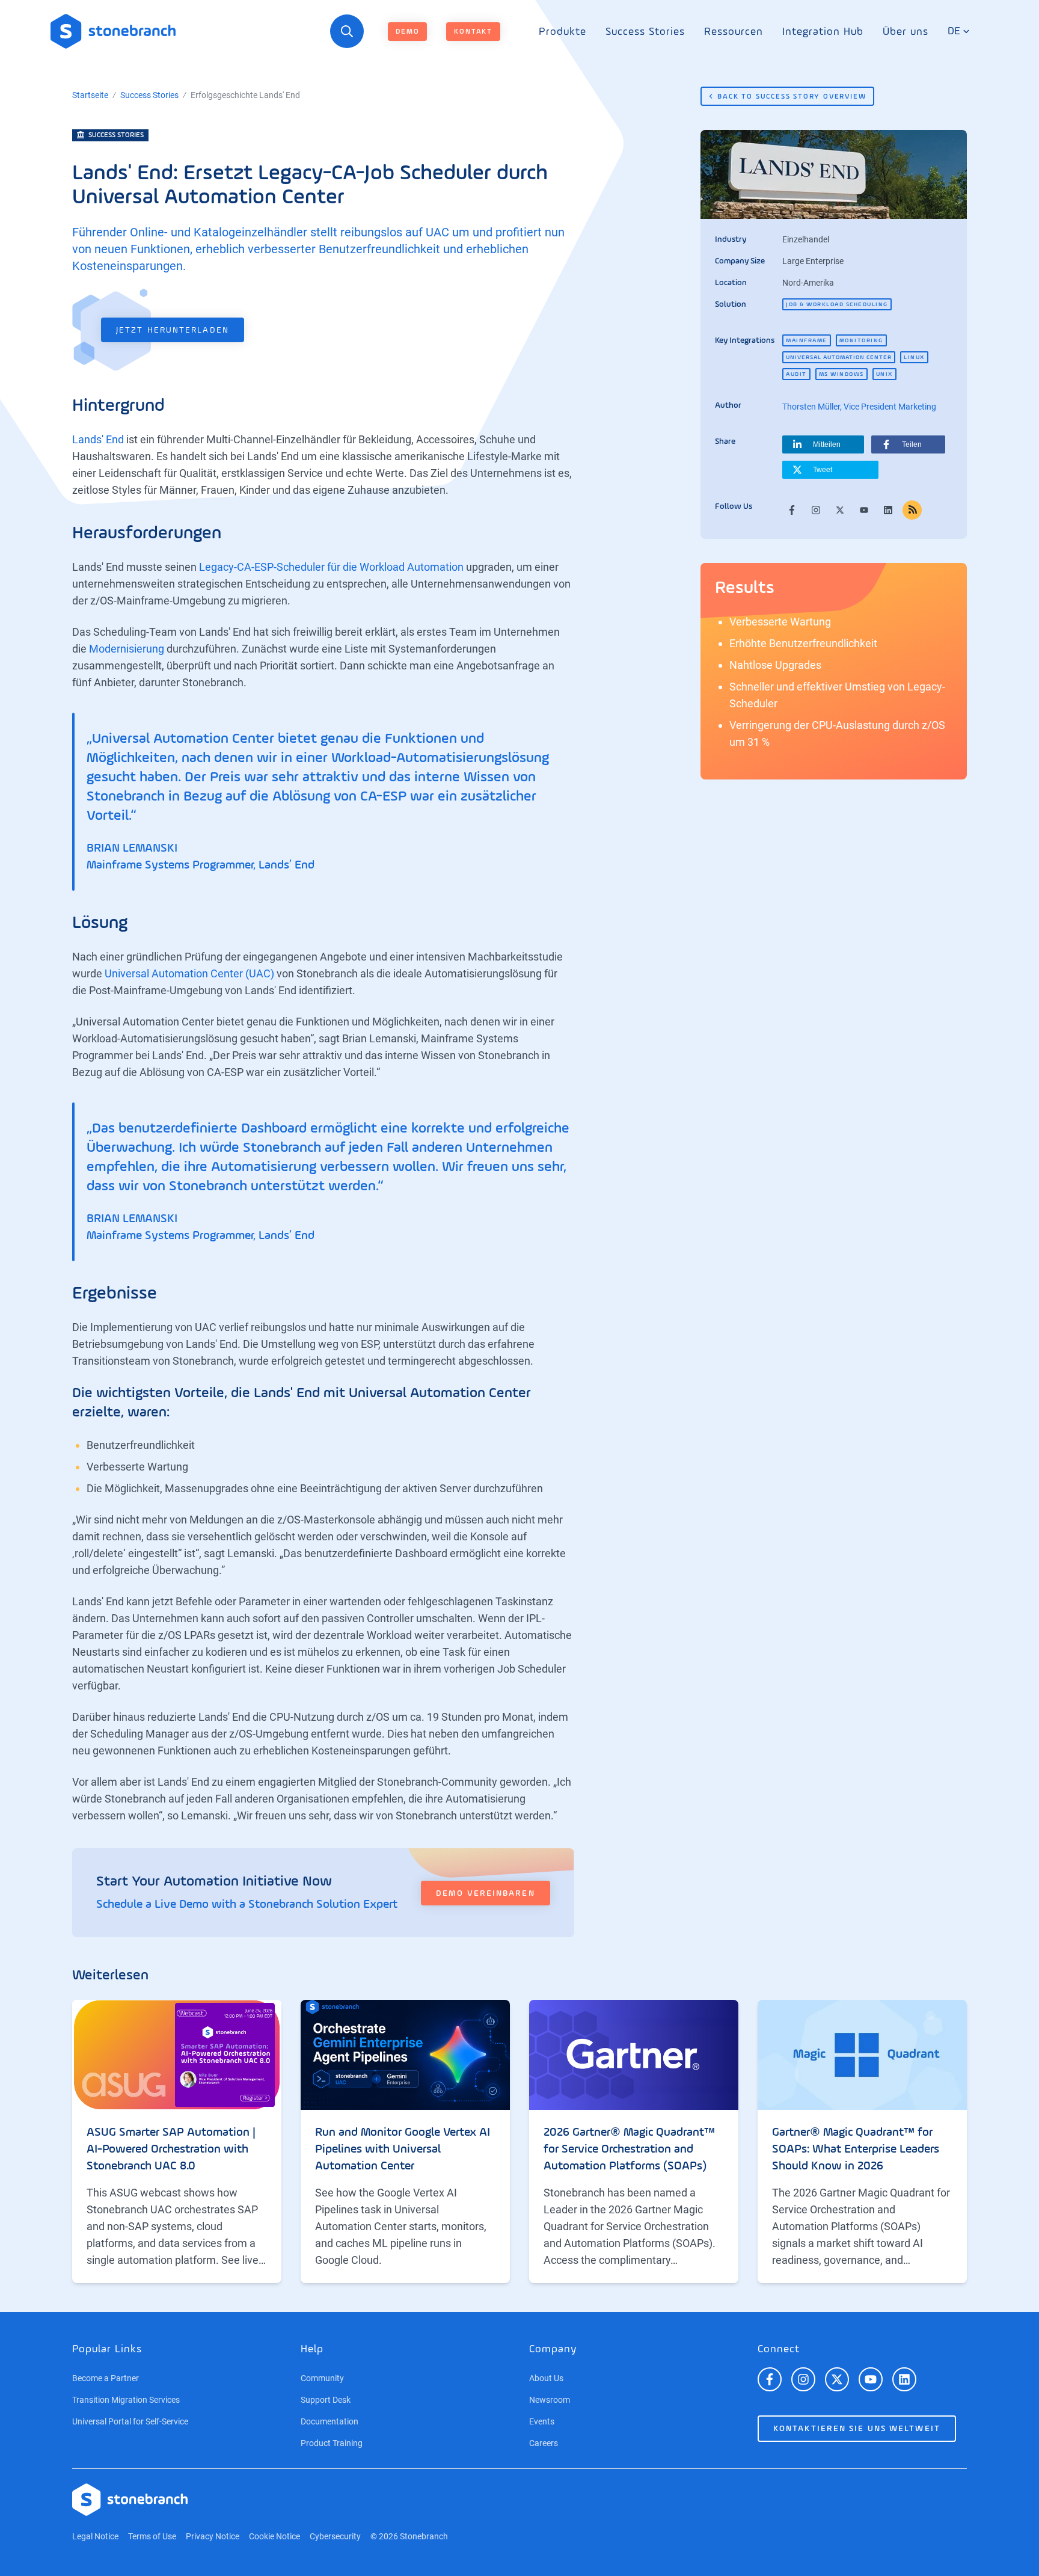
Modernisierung (127, 649)
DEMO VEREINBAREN (486, 1893)
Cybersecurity (335, 2536)
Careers (544, 2443)
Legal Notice (95, 2536)
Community (322, 2378)
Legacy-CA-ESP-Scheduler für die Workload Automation (331, 567)
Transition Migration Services (126, 2400)
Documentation (329, 2421)
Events (542, 2421)
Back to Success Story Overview (792, 97)
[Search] (347, 31)
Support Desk (326, 2400)
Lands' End (98, 439)
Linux (914, 357)
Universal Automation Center (839, 357)
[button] (823, 444)
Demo (407, 32)
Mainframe (807, 340)
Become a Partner (106, 2378)
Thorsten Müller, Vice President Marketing (859, 407)
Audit (796, 374)
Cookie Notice (274, 2536)
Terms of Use (152, 2536)
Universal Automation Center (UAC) (189, 973)
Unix (884, 374)
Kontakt (473, 32)
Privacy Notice (213, 2536)
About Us (546, 2378)
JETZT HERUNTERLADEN (173, 330)
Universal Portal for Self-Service (130, 2421)
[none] (562, 32)
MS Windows (841, 374)
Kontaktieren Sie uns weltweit (857, 2429)
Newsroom (550, 2400)
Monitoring (861, 340)
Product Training (332, 2443)
